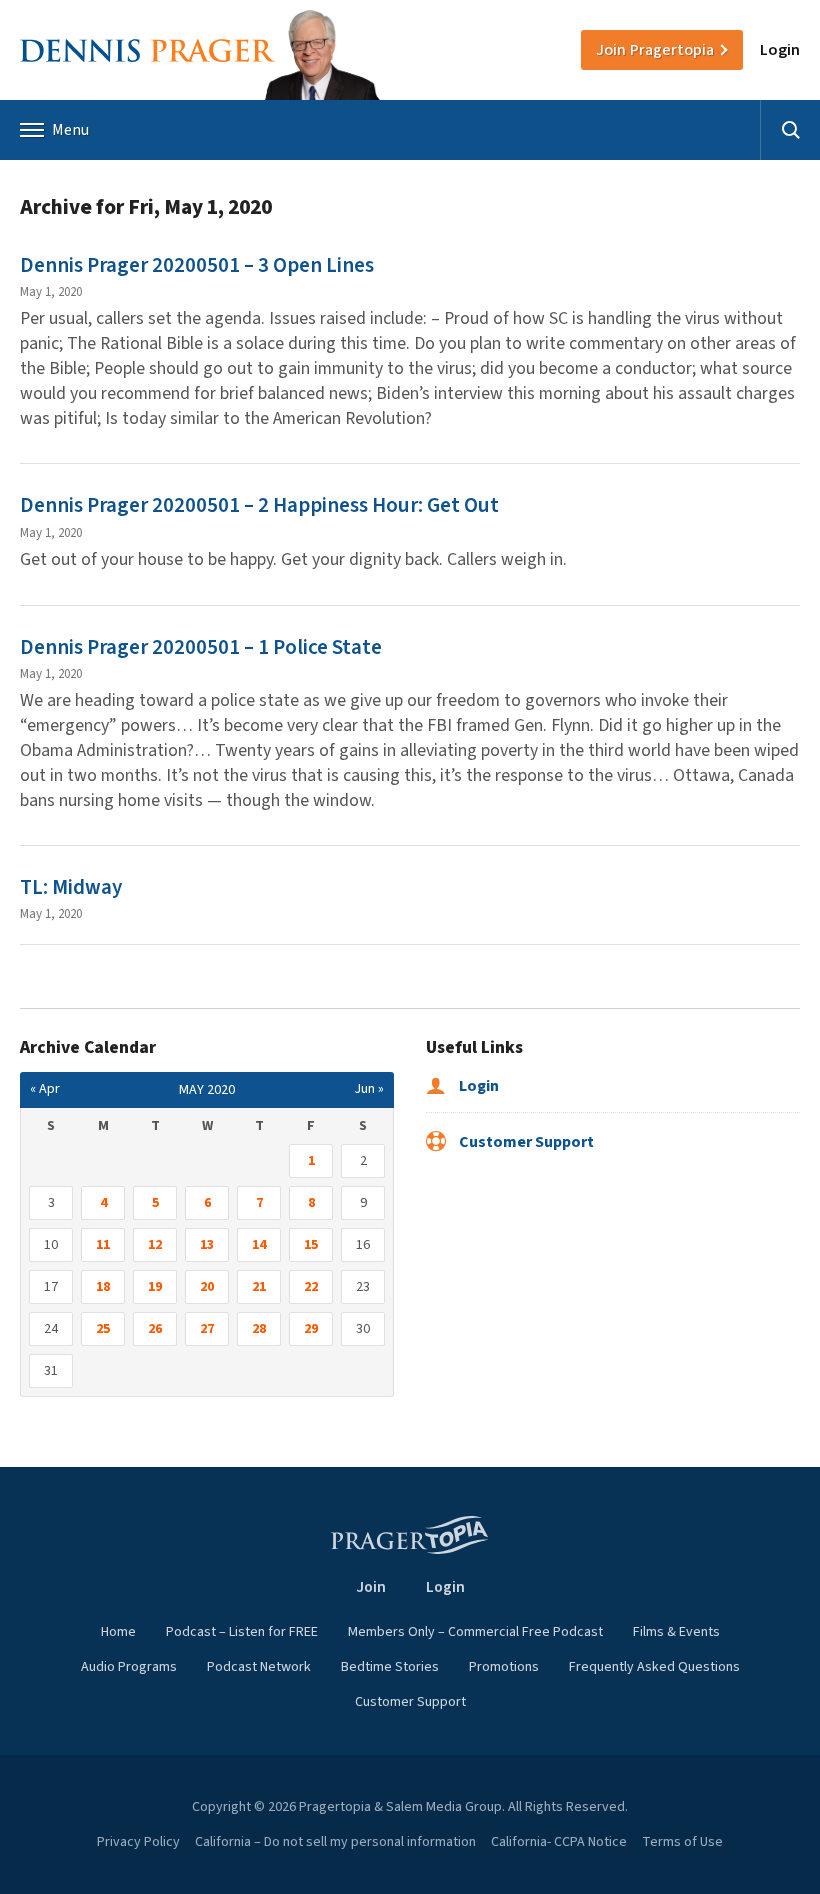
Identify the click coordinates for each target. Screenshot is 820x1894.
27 (207, 1329)
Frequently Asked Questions (654, 1667)
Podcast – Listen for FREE (242, 1632)
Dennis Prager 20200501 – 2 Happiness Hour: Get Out (259, 505)
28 (259, 1329)
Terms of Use (682, 1842)
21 (259, 1287)
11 (103, 1245)
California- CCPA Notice (559, 1842)
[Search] (790, 130)
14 (259, 1245)
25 (103, 1329)
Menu (70, 130)
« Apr (45, 1089)
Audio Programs (129, 1667)
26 (155, 1329)
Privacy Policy (138, 1842)
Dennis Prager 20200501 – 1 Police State (201, 647)
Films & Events (676, 1632)
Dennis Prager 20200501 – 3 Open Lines (197, 265)
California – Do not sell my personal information (335, 1842)
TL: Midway (71, 887)
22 (311, 1287)
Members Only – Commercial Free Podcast (475, 1632)
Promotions (504, 1667)
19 (155, 1287)
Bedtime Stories (390, 1667)
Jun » (369, 1089)
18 (103, 1287)
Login (780, 50)
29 (311, 1329)
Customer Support (525, 1142)
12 (155, 1245)
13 (207, 1245)
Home (118, 1632)
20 (207, 1287)
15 (311, 1245)
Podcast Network (259, 1667)
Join (655, 50)
